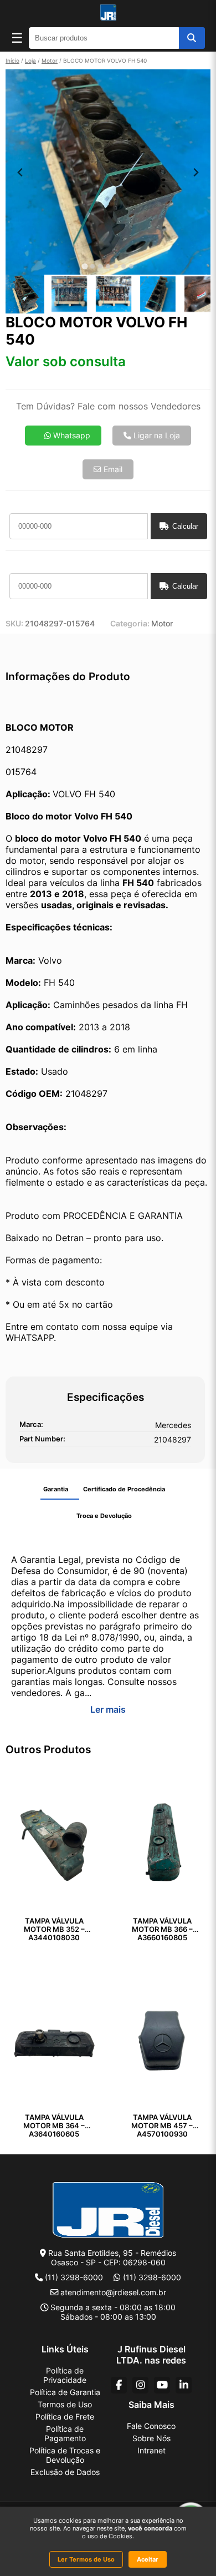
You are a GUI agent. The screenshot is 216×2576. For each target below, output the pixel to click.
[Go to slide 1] (84, 267)
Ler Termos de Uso (86, 2559)
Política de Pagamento (65, 2433)
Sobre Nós (151, 2438)
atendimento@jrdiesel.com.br (113, 2292)
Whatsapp (71, 436)
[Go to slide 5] (116, 266)
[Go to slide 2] (92, 266)
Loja (30, 60)
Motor (50, 60)
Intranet (151, 2450)
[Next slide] (196, 172)
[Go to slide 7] (131, 266)
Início (12, 60)
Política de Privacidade (65, 2375)
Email (112, 469)
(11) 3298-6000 (74, 2277)
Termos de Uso (65, 2404)
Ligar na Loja (156, 436)
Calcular (185, 526)
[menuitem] (25, 294)
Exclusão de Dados (65, 2472)
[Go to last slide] (20, 172)
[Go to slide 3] (100, 266)
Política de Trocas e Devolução (65, 2455)
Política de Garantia (65, 2392)
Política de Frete (65, 2416)
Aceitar (148, 2559)
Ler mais (108, 1709)
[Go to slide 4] (108, 266)
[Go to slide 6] (124, 266)
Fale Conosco (151, 2426)
